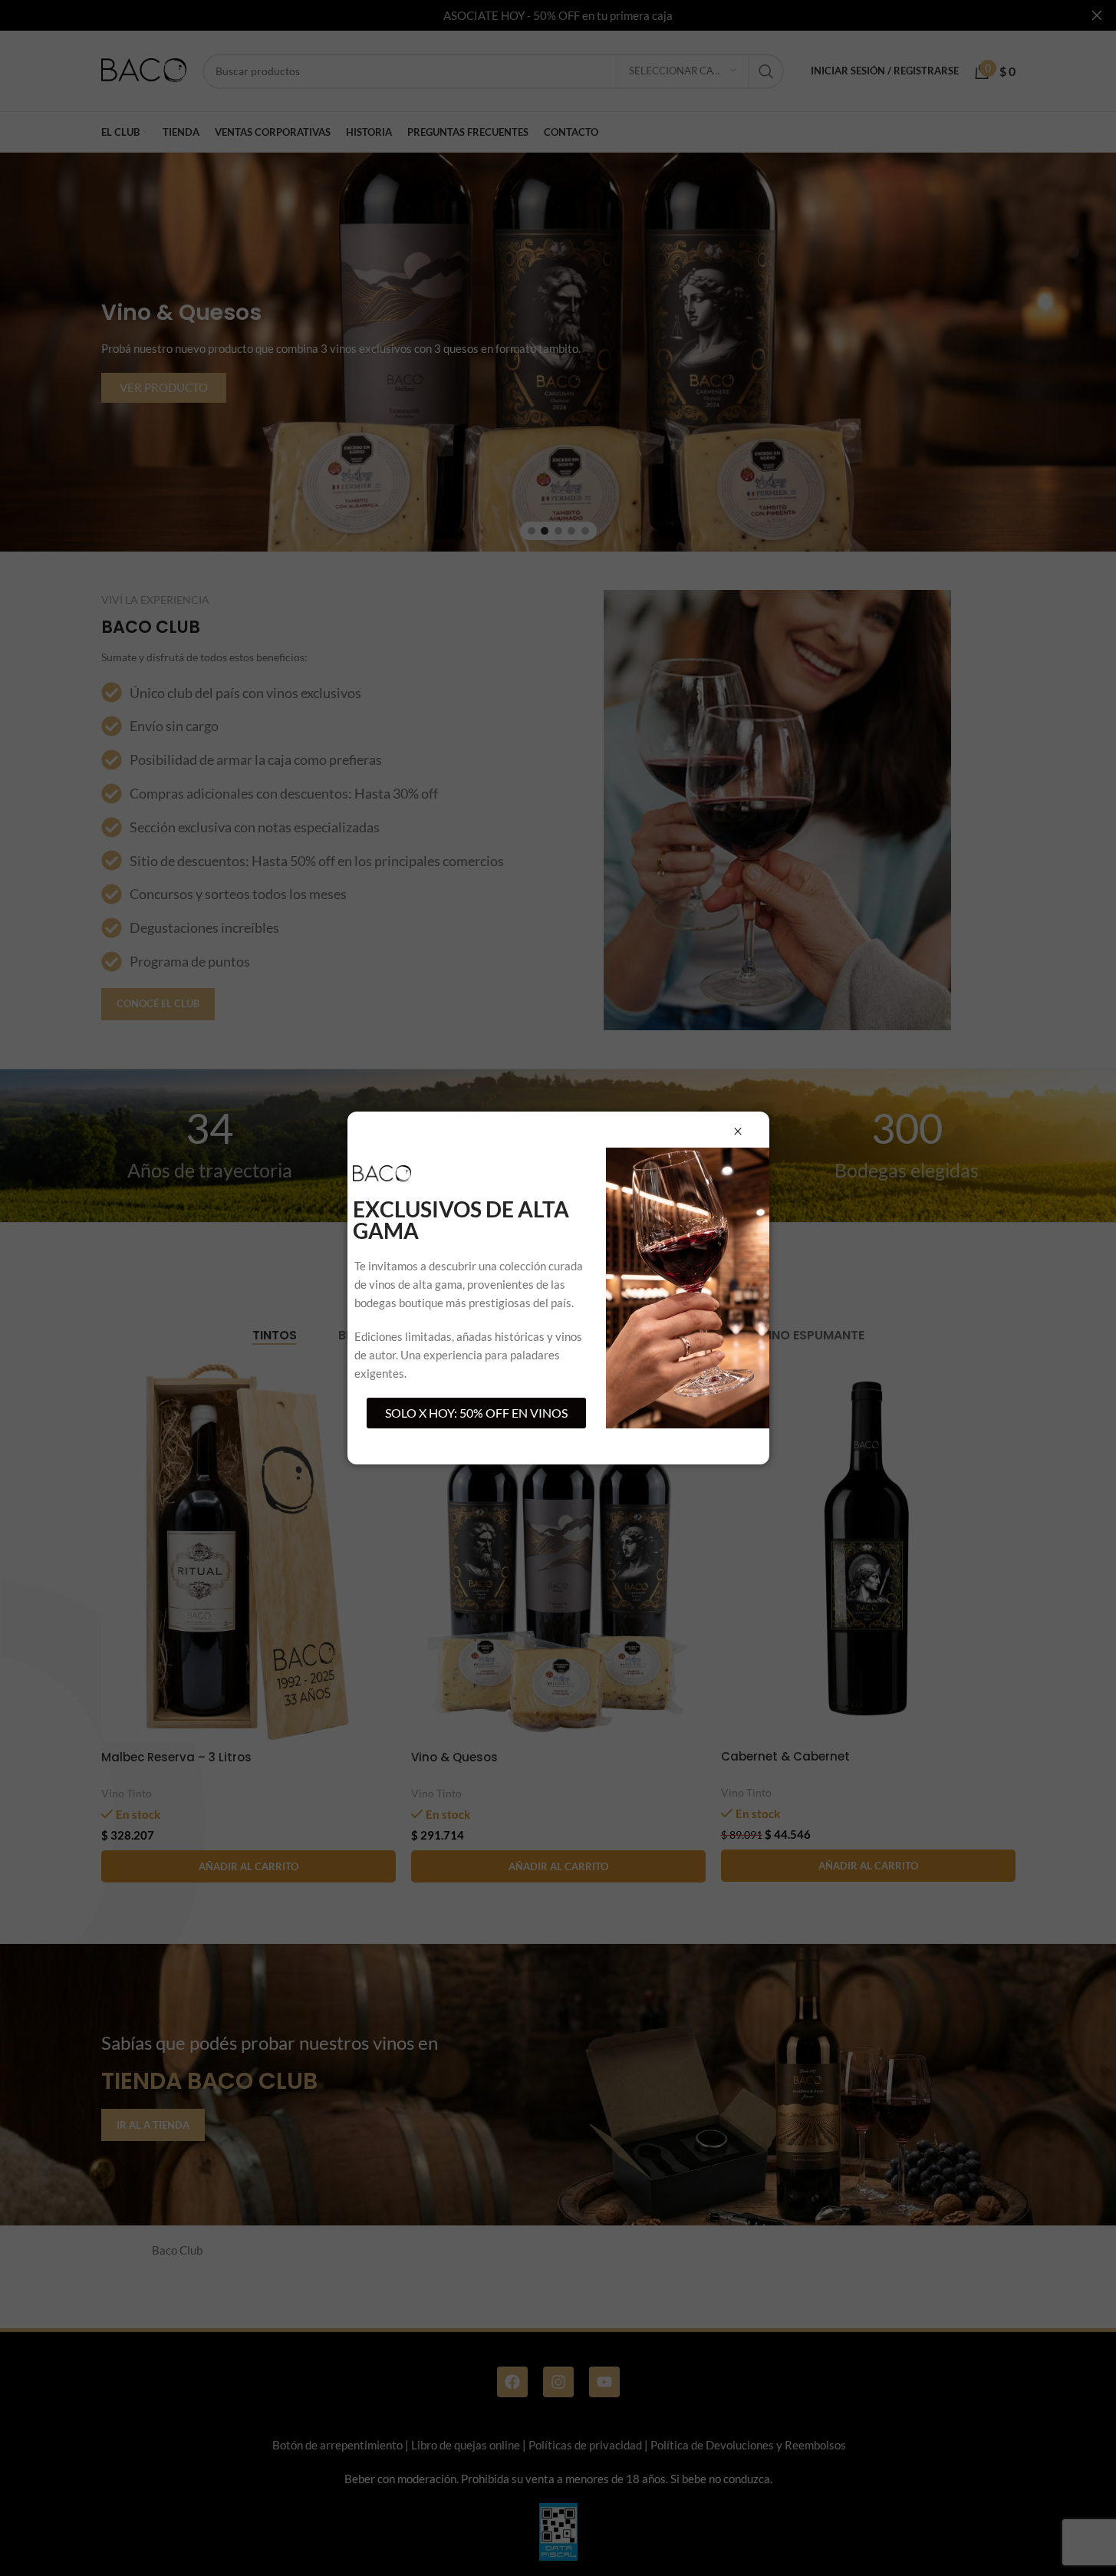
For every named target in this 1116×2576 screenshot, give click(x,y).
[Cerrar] (738, 1132)
